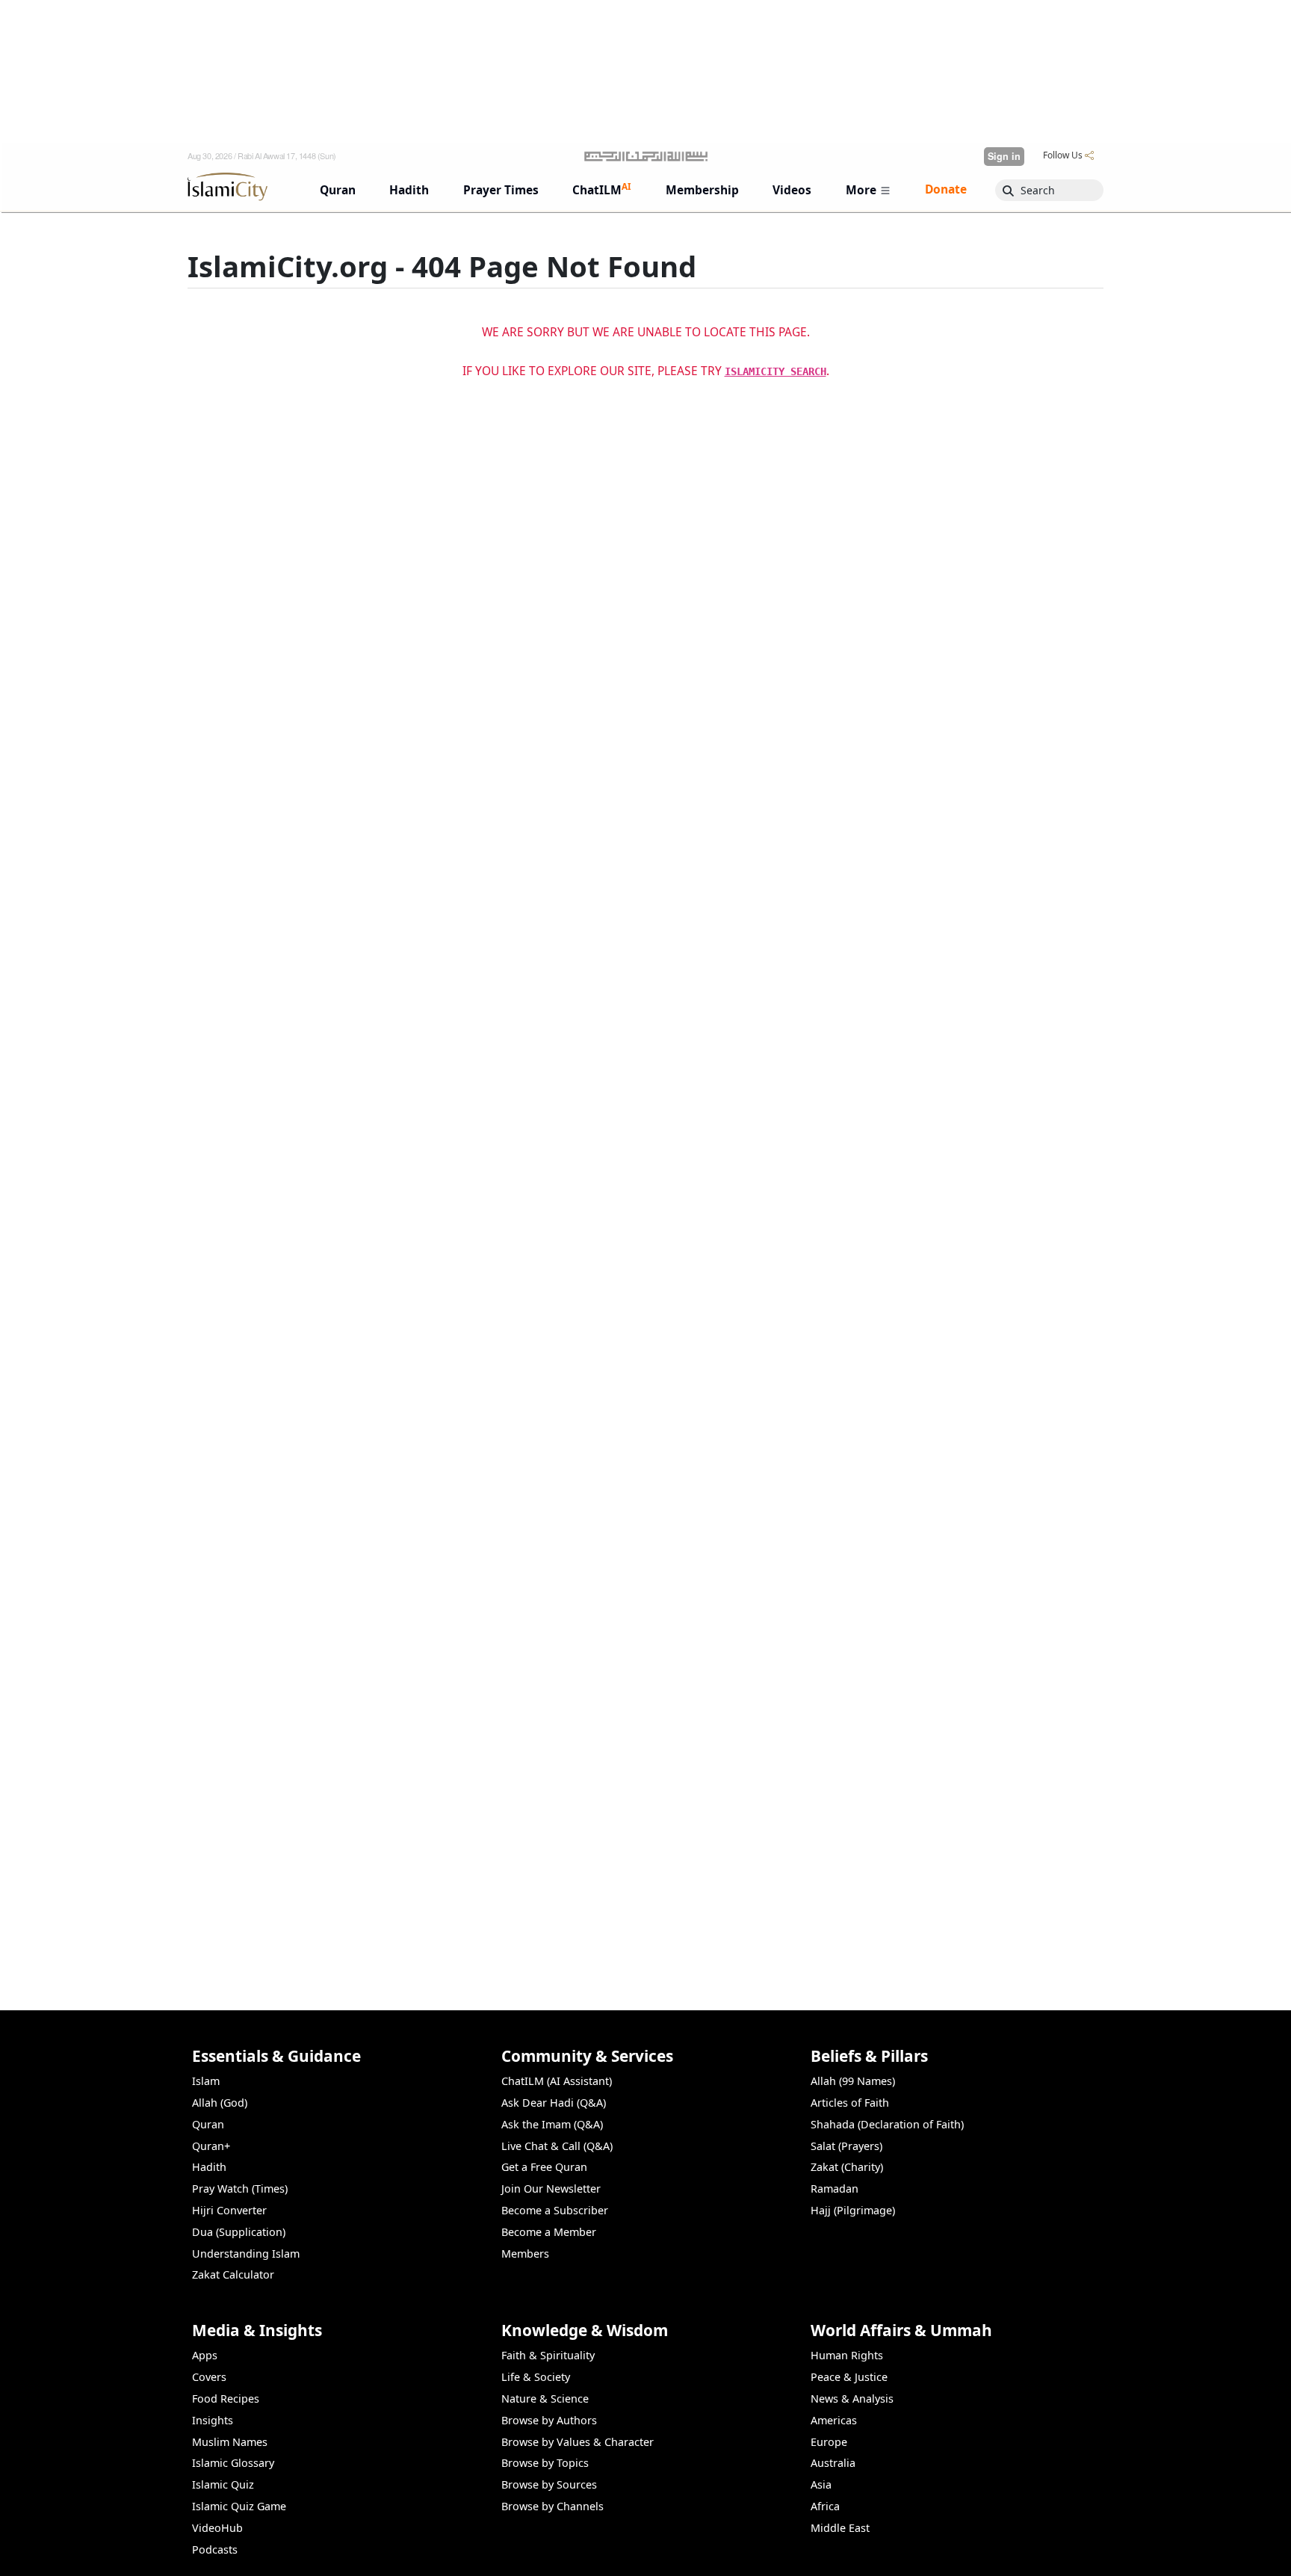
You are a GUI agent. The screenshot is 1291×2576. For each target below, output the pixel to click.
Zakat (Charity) (847, 2167)
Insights (213, 2420)
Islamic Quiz (223, 2484)
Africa (825, 2506)
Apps (205, 2355)
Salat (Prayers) (846, 2146)
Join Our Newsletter (551, 2189)
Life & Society (536, 2377)
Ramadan (835, 2189)
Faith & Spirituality (548, 2355)
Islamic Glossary (233, 2463)
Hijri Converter (229, 2210)
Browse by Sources (549, 2484)
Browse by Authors (549, 2420)
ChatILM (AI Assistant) (557, 2081)
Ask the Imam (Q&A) (552, 2124)
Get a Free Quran (544, 2167)
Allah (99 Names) (853, 2081)
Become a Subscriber (555, 2210)
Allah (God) (220, 2103)
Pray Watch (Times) (240, 2189)
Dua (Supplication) (239, 2232)
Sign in (1004, 156)
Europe (829, 2442)
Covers (209, 2377)
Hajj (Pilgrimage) (853, 2210)
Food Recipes (226, 2399)
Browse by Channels (552, 2506)
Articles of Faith (850, 2103)
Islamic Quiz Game (239, 2506)
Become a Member (549, 2232)
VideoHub (217, 2528)
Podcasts (215, 2549)
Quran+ (211, 2146)
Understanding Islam (246, 2254)
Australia (833, 2463)
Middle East (840, 2528)
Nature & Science (545, 2399)
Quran (208, 2124)
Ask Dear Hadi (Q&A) (554, 2103)
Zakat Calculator (233, 2274)
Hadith (209, 2167)
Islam (206, 2081)
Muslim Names (230, 2442)
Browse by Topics (545, 2463)
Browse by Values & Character (578, 2442)
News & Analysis (852, 2399)
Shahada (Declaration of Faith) (887, 2124)
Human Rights (847, 2355)
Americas (834, 2420)
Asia (821, 2484)
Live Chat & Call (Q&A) (557, 2146)
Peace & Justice (849, 2377)
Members (525, 2254)
